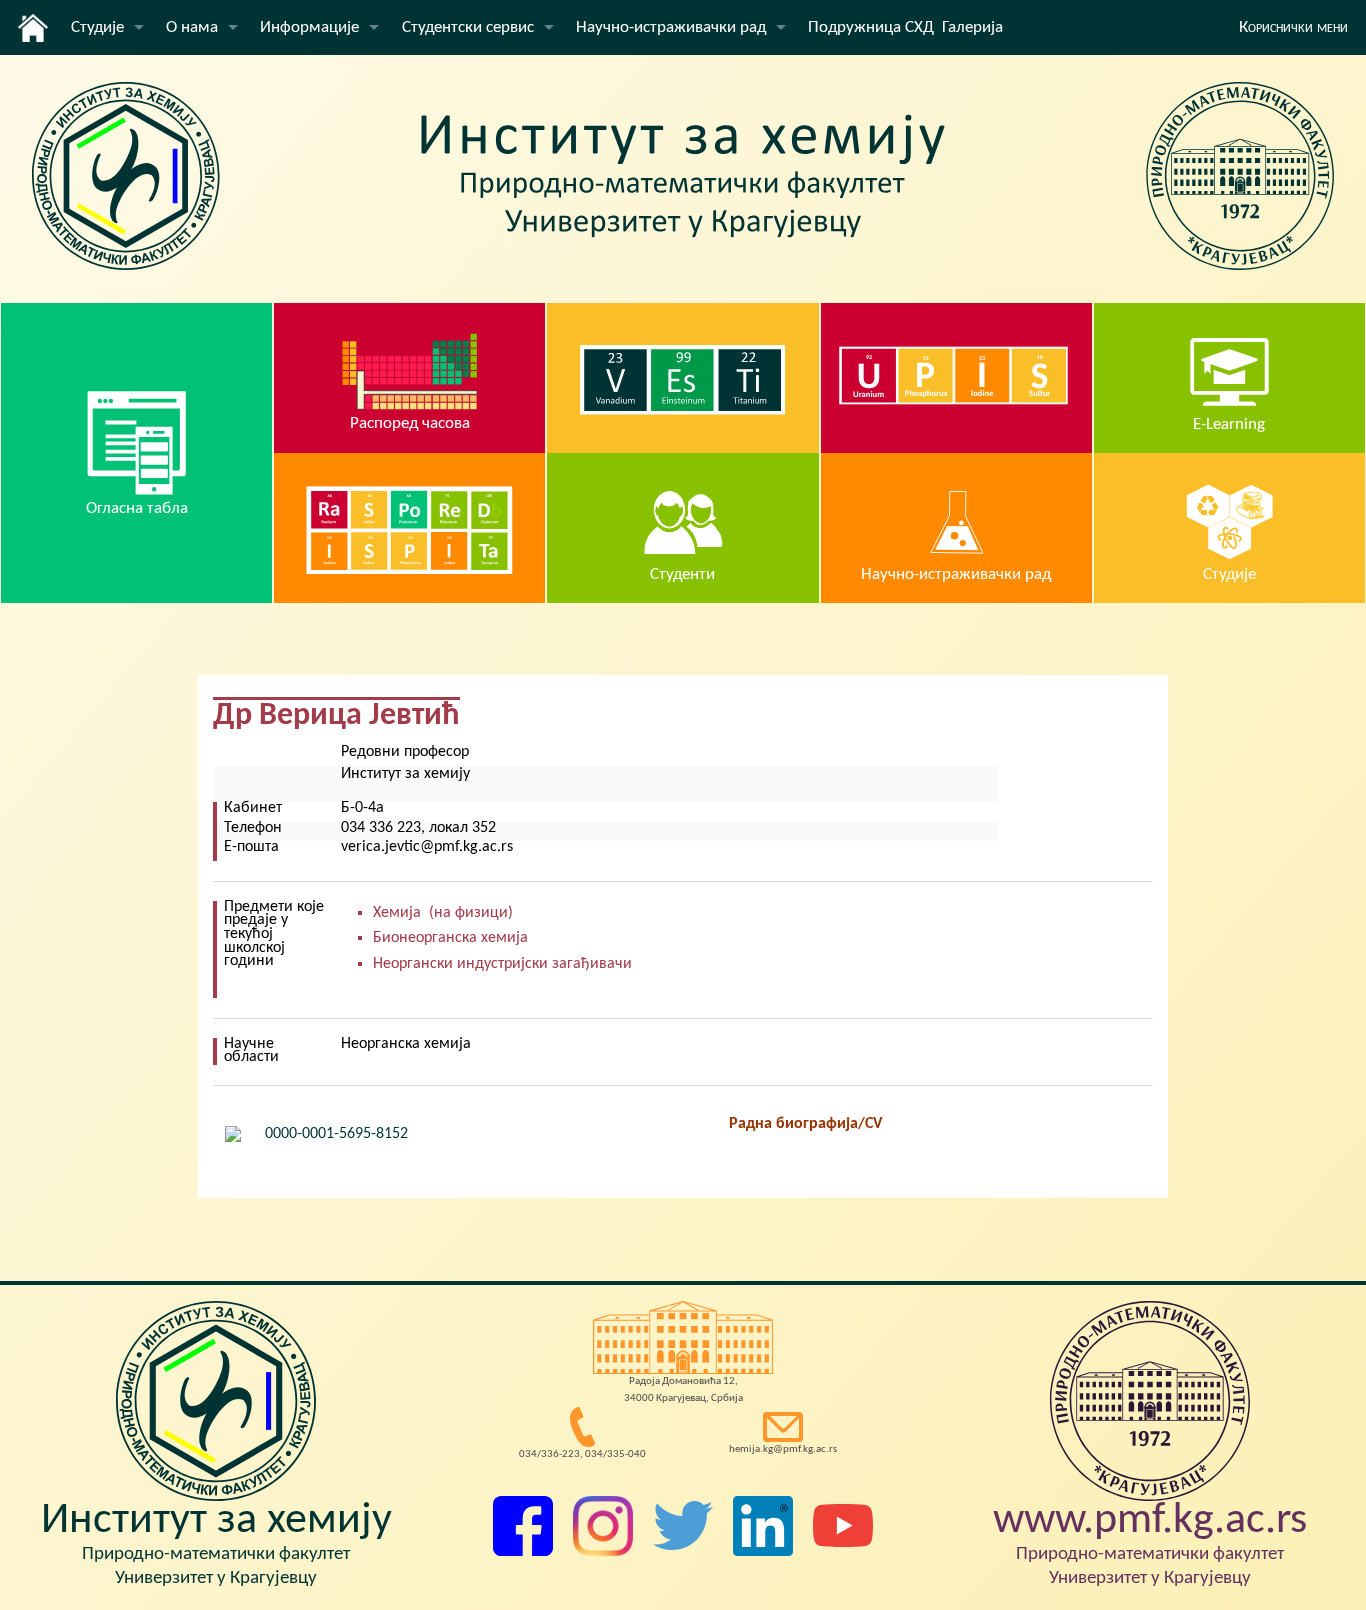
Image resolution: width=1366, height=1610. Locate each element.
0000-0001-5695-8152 (336, 1134)
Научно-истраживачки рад (671, 27)
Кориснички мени (1293, 27)
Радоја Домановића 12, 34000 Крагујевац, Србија (683, 1390)
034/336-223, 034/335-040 (582, 1454)
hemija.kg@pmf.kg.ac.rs (783, 1449)
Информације (309, 27)
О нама (192, 27)
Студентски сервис (468, 27)
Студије (97, 27)
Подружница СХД (871, 27)
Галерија (972, 27)
